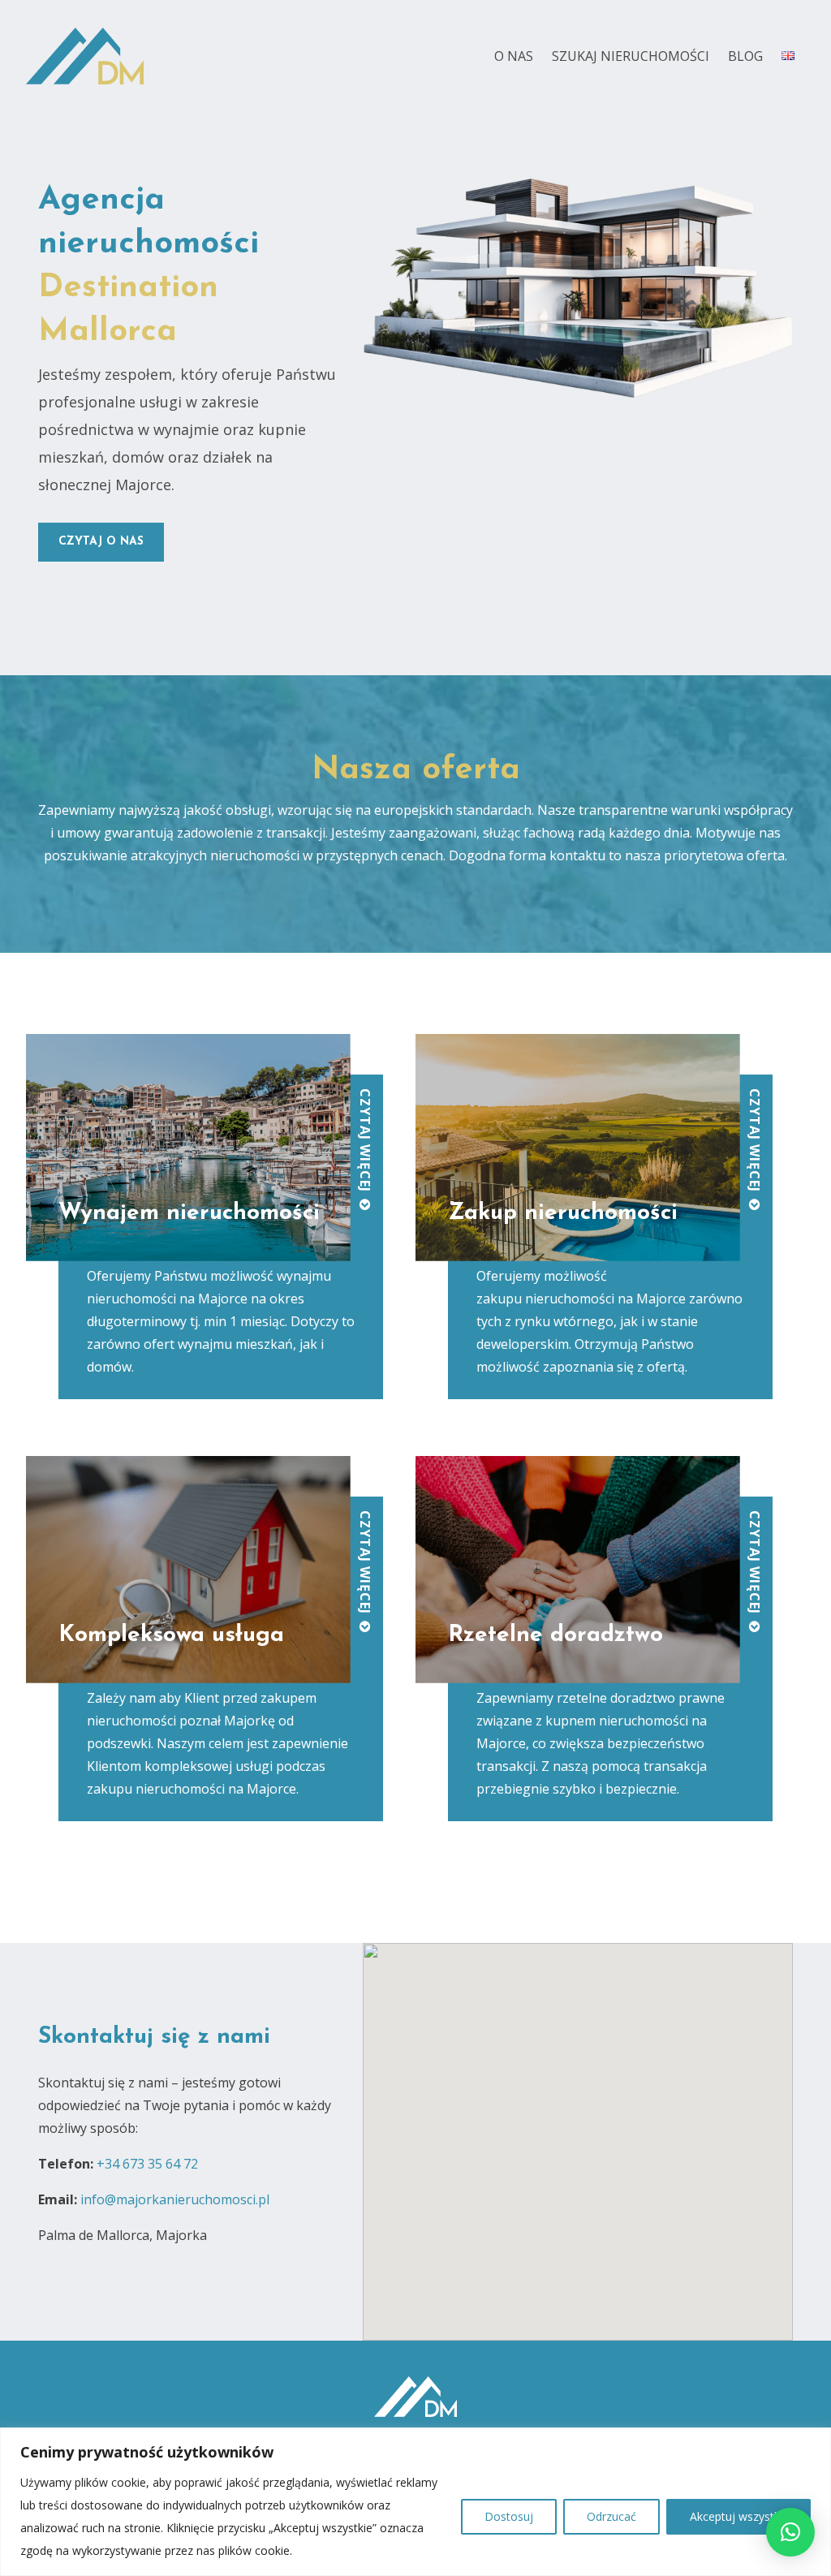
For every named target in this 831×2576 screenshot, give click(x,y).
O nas (514, 56)
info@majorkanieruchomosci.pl (175, 2199)
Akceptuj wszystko (738, 2516)
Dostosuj (509, 2516)
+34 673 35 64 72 (147, 2164)
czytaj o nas (101, 542)
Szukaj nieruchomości (631, 56)
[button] (790, 2532)
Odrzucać (611, 2516)
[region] (415, 2502)
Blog (745, 56)
